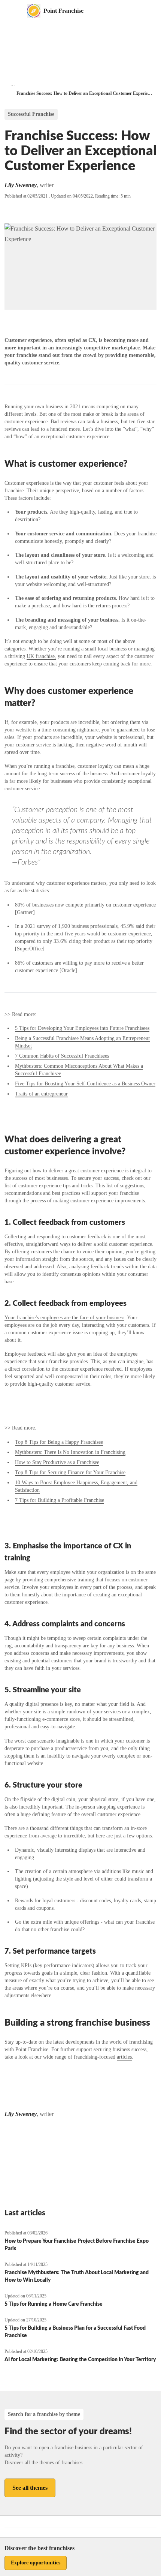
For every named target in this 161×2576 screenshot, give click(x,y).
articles (124, 2057)
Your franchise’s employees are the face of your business (64, 1318)
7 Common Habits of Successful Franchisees (62, 1056)
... (13, 84)
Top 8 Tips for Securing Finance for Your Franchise (70, 1472)
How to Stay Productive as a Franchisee (57, 1462)
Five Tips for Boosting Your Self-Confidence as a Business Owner (85, 1084)
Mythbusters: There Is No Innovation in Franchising (70, 1452)
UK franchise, (41, 656)
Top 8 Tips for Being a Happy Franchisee (59, 1442)
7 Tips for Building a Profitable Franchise (60, 1500)
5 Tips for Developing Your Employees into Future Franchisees (82, 1028)
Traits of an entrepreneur (41, 1094)
